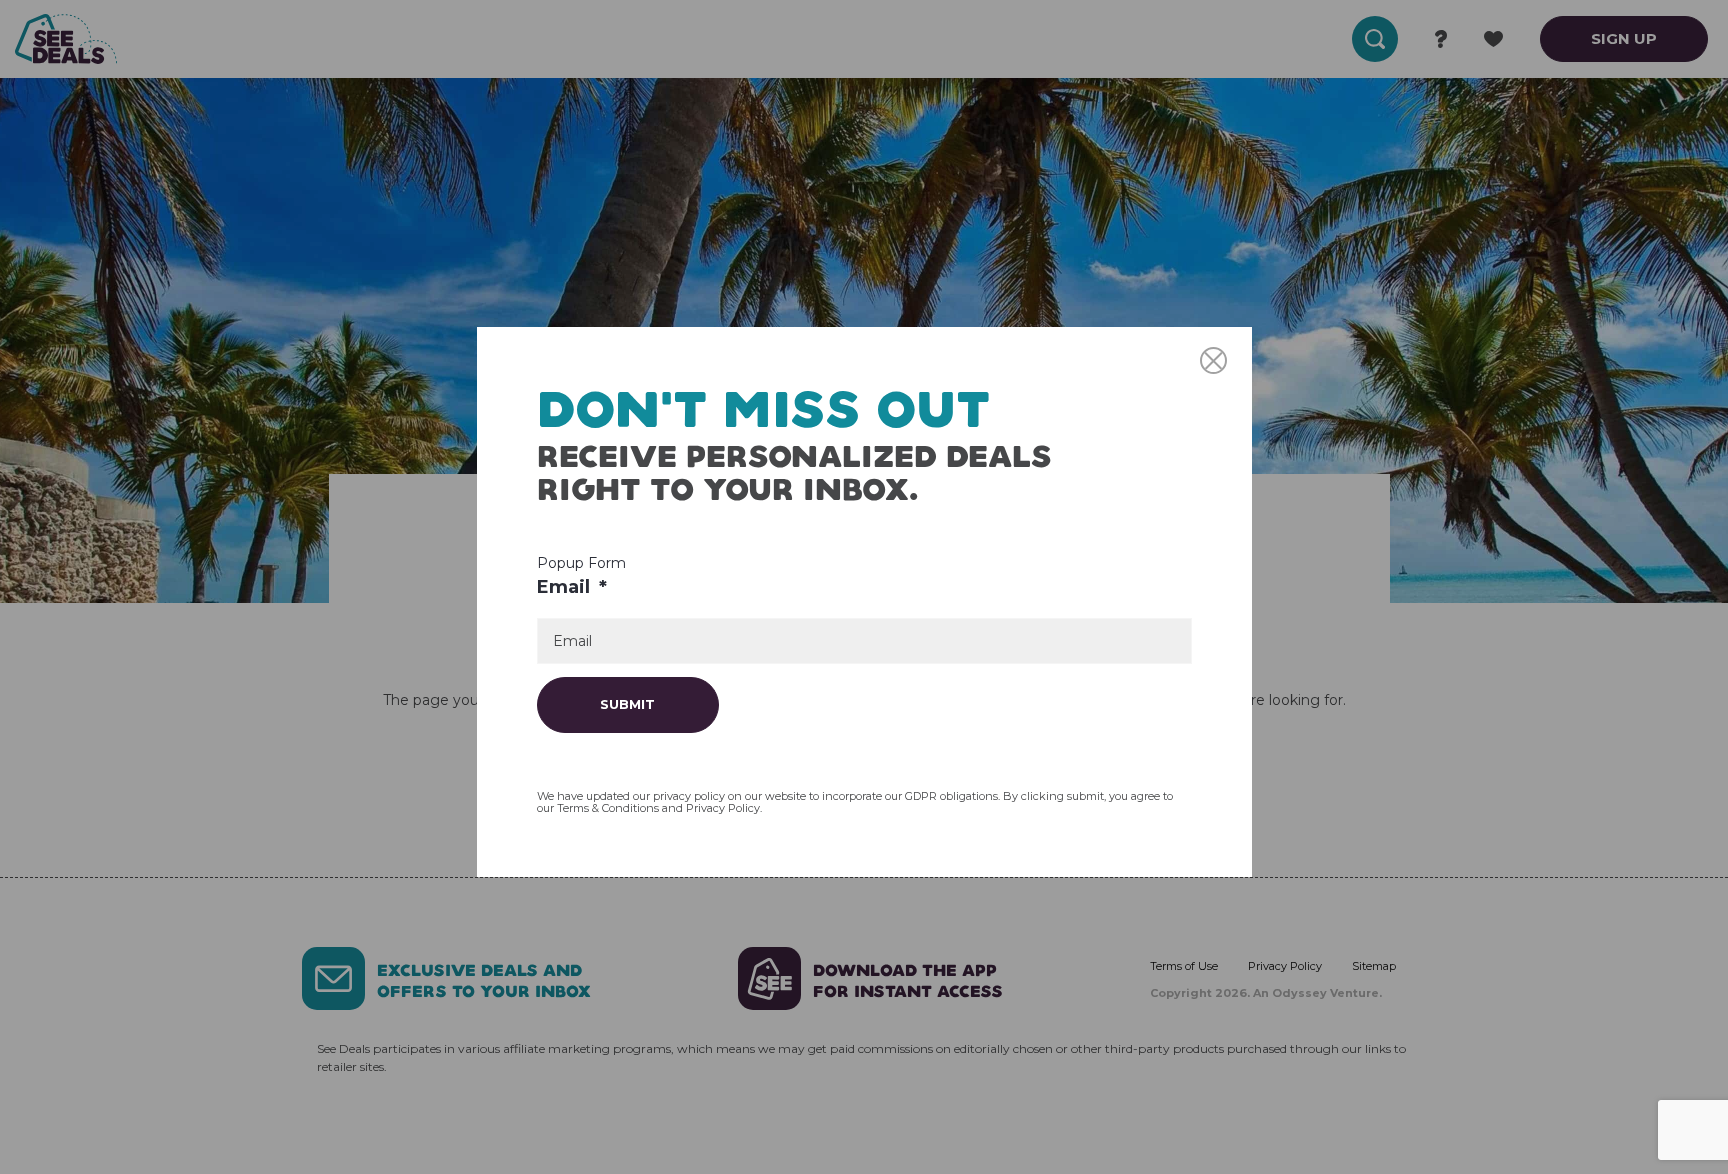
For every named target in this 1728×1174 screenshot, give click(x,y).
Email (572, 587)
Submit (627, 704)
